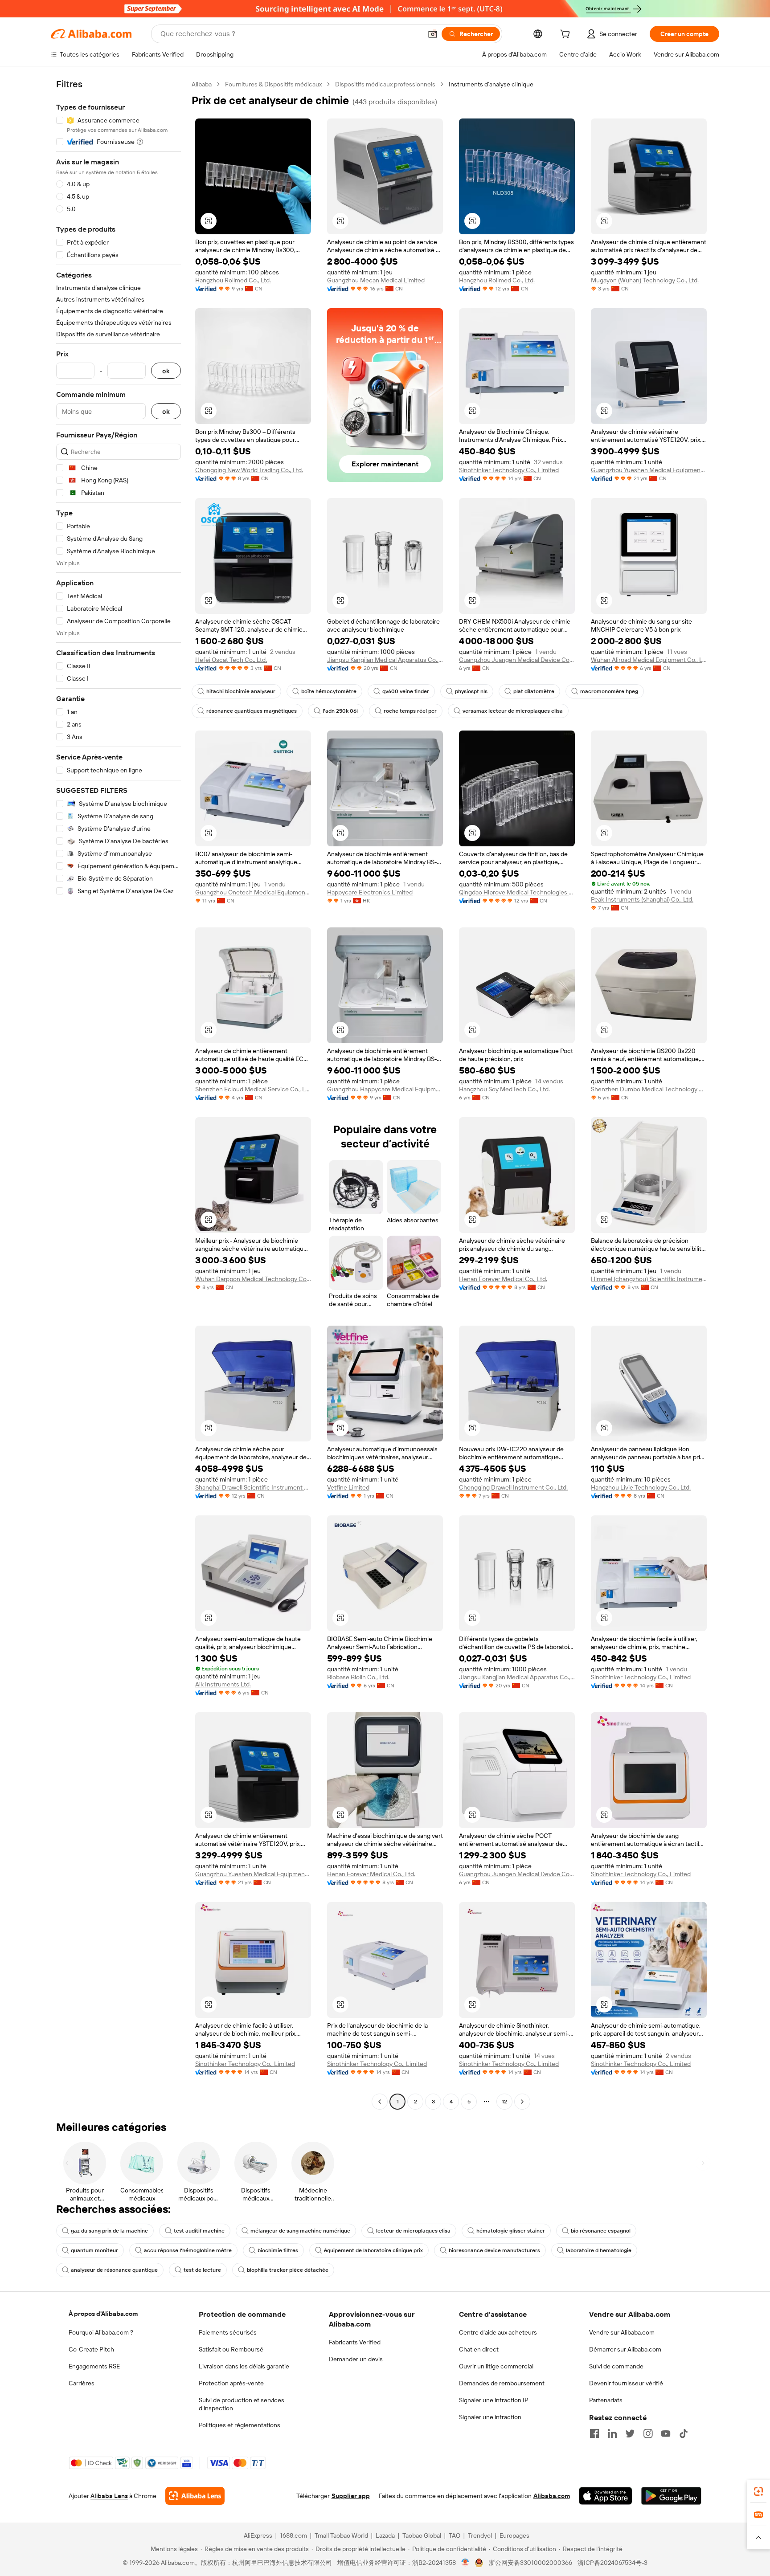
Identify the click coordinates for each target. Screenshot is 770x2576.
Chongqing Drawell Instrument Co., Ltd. (513, 1487)
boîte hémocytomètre (329, 691)
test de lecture (202, 2270)
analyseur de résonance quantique (114, 2270)
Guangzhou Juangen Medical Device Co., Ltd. (517, 660)
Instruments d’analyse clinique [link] (491, 84)
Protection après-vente (231, 2383)
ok (166, 371)
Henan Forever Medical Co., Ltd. (503, 1279)
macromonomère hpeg (609, 691)
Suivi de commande (616, 2366)
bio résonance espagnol (601, 2231)
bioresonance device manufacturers (494, 2250)
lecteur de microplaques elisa (413, 2231)
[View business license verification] (465, 2563)
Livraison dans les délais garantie (244, 2366)
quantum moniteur (94, 2250)
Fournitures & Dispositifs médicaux (273, 84)
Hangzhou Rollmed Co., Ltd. (233, 280)
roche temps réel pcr (410, 711)
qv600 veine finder (406, 691)
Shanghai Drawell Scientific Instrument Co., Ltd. (253, 1487)
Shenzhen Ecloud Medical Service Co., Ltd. (253, 1089)
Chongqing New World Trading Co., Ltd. (249, 470)
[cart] (567, 35)
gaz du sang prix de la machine (109, 2231)
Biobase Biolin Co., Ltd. (358, 1677)
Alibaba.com (552, 2496)
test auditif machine (199, 2231)
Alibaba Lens (109, 2496)
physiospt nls (471, 691)
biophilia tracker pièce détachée (288, 2270)
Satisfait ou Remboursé (231, 2349)
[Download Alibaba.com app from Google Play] (671, 2496)
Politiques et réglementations (240, 2425)
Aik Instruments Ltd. (223, 1684)
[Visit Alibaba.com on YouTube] (666, 2433)
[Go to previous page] (380, 2102)
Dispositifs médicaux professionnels (385, 84)
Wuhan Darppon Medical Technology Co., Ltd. (253, 1279)
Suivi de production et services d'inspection (242, 2404)
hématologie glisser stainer (511, 2231)
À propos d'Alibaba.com (103, 2314)
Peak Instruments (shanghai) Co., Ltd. (642, 899)
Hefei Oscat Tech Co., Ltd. (231, 660)
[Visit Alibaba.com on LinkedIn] (612, 2433)
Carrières (82, 2383)
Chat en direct (479, 2349)
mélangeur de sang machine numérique (300, 2231)
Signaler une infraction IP (494, 2400)
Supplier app (351, 2496)
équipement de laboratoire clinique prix (373, 2250)
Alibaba (202, 84)
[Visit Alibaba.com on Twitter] (630, 2433)
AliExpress (258, 2535)
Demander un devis (356, 2359)
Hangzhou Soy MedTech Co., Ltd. (504, 1089)
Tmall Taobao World (341, 2535)
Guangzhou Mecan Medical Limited (376, 280)
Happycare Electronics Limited (370, 892)
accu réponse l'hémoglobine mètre (188, 2250)
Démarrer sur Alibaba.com (625, 2349)
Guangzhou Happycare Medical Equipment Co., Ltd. (385, 1089)
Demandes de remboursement (502, 2383)
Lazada (385, 2535)
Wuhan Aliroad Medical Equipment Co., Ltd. (649, 660)
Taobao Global (422, 2535)
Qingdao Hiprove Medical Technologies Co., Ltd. (517, 892)
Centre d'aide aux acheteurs (498, 2332)
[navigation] (119, 1094)
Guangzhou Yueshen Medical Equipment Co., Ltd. (649, 470)
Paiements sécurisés (228, 2332)
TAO (455, 2535)
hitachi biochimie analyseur (241, 691)
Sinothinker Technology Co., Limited (509, 470)
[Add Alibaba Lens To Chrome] (195, 2496)
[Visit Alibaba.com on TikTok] (684, 2433)
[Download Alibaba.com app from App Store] (606, 2496)
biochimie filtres (278, 2250)
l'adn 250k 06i (340, 711)
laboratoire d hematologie (599, 2250)
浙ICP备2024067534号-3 (612, 2563)
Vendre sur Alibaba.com (622, 2332)
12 (504, 2102)
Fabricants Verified (355, 2342)
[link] (758, 2491)
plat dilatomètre (534, 691)
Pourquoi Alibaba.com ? (101, 2332)
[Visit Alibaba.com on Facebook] (594, 2433)
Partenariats (606, 2400)
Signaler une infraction (490, 2417)
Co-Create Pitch (91, 2349)
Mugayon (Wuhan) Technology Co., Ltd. (645, 280)
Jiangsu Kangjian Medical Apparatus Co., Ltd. (385, 660)
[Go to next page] (522, 2102)
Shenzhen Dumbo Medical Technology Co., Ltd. (649, 1089)
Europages (514, 2535)
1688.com (293, 2535)
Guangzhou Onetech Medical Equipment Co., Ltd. (253, 892)
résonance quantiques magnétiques (252, 711)
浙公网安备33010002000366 (530, 2563)
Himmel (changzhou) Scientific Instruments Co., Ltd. (649, 1279)
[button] (433, 34)
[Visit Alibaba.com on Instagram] (648, 2433)
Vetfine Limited (348, 1487)
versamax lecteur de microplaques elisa (513, 711)
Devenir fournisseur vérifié (626, 2383)
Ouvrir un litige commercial (496, 2366)
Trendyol (480, 2535)
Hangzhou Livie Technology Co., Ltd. (641, 1487)
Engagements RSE (94, 2366)
